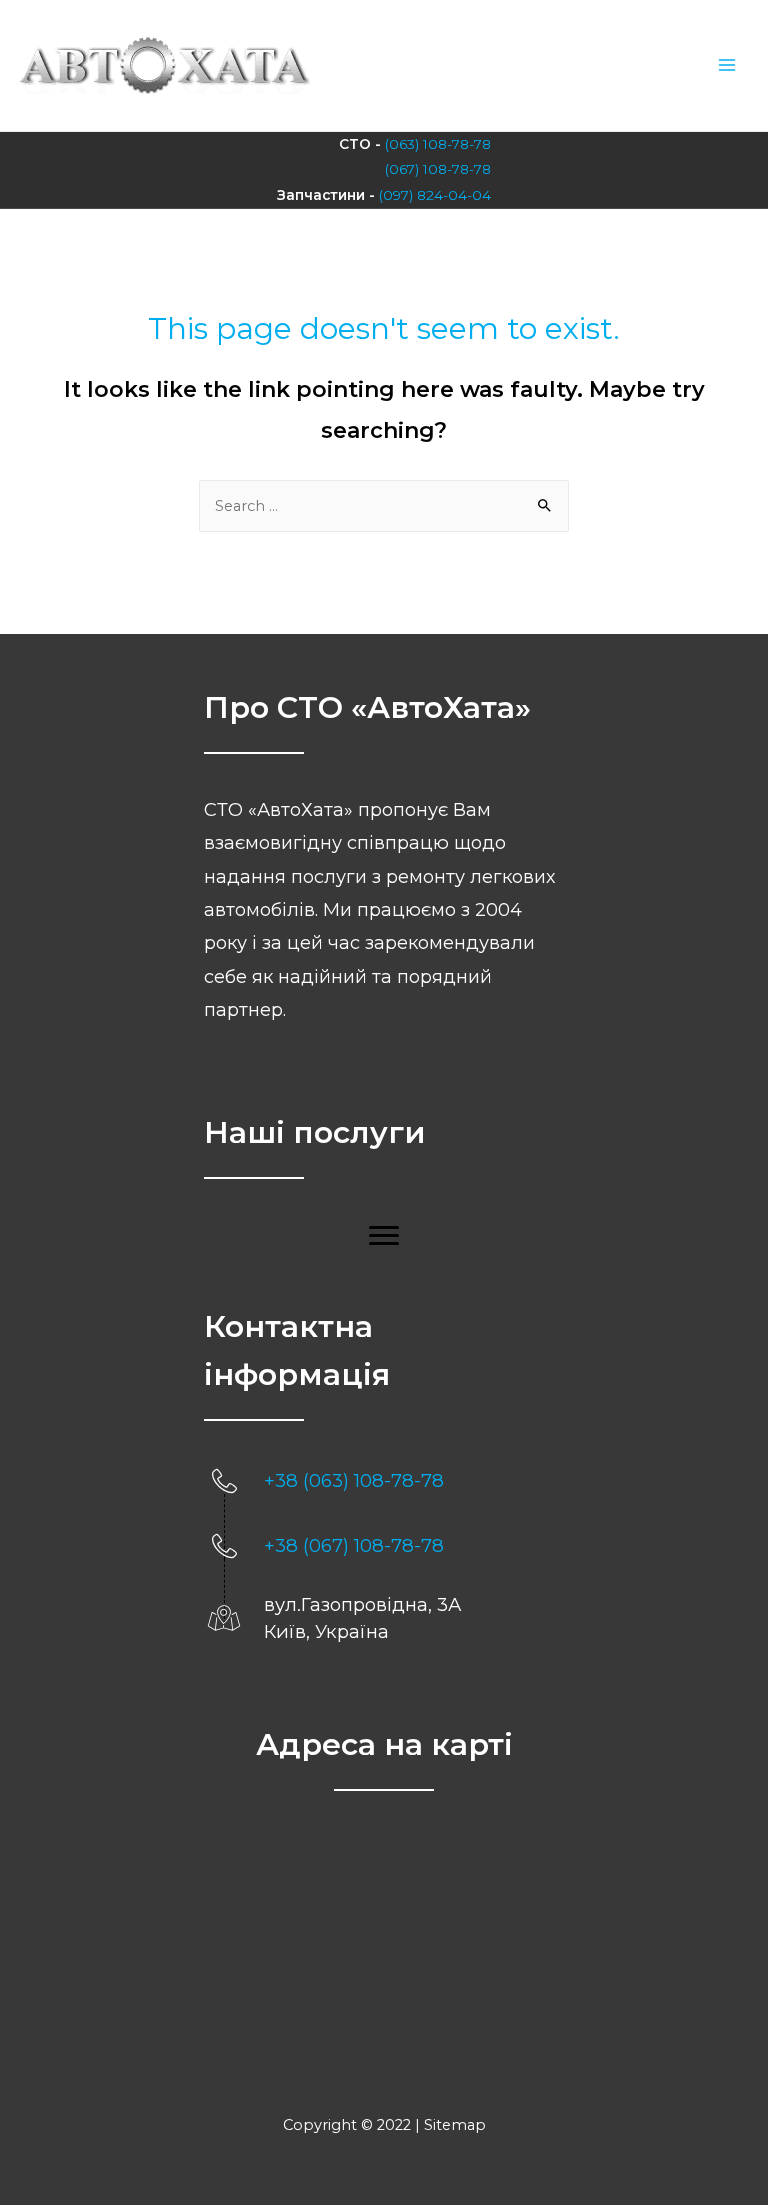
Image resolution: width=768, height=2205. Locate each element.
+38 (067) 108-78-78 (354, 1545)
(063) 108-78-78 (438, 144)
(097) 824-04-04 (435, 195)
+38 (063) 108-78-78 (354, 1480)
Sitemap (455, 2125)
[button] (384, 1236)
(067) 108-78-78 (438, 169)
